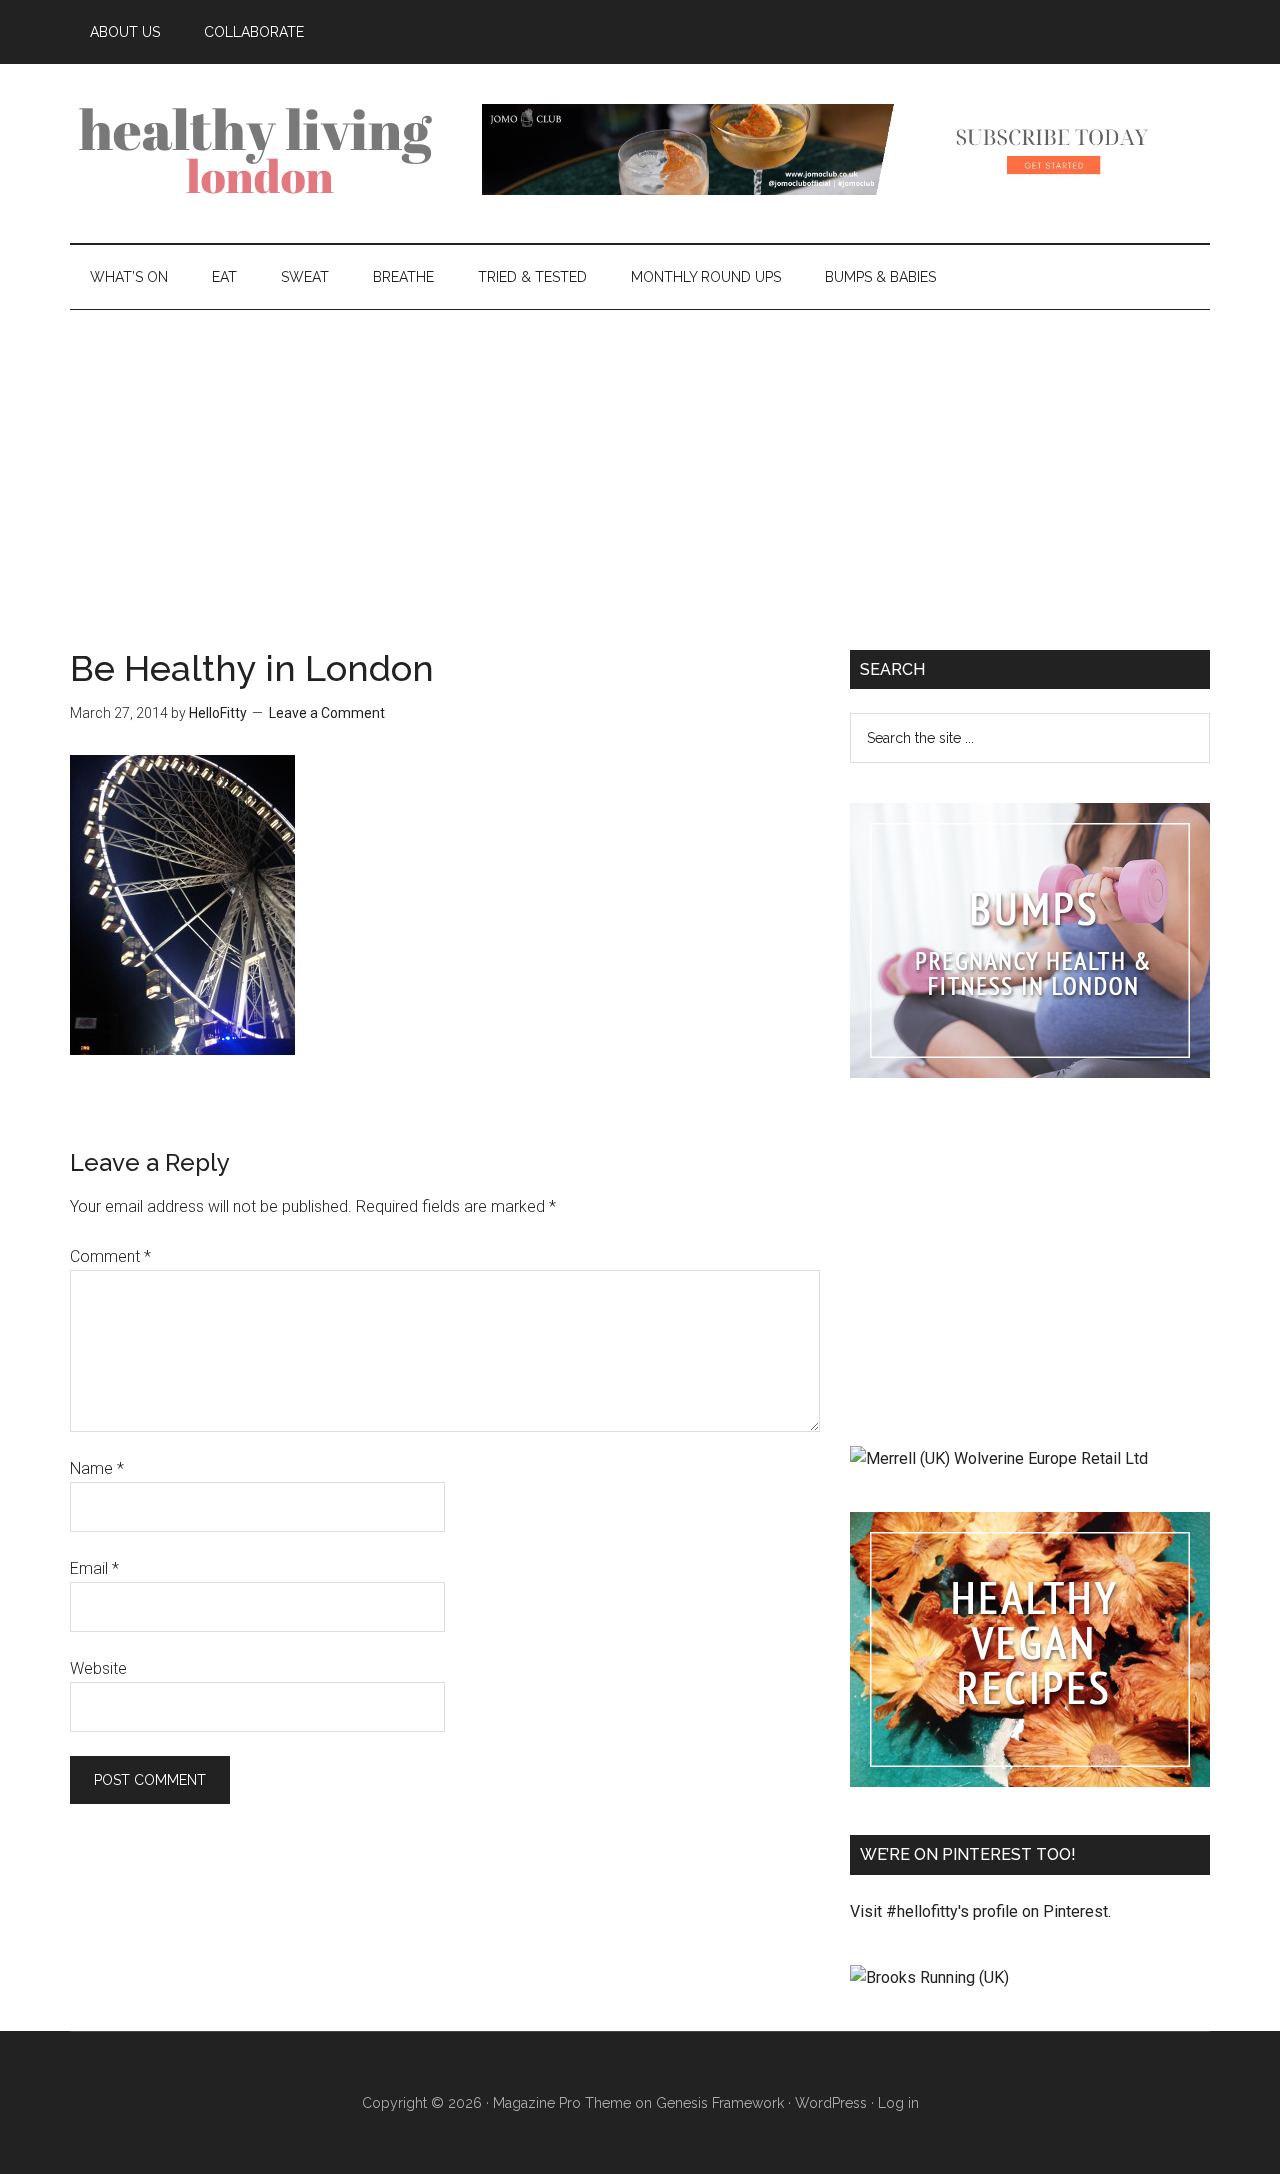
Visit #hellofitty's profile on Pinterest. (980, 1911)
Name (97, 1468)
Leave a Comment (327, 713)
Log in (898, 2103)
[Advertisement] (640, 460)
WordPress (831, 2103)
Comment (110, 1256)
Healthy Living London (260, 149)
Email (94, 1568)
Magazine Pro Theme (562, 2103)
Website (98, 1668)
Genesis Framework (720, 2103)
